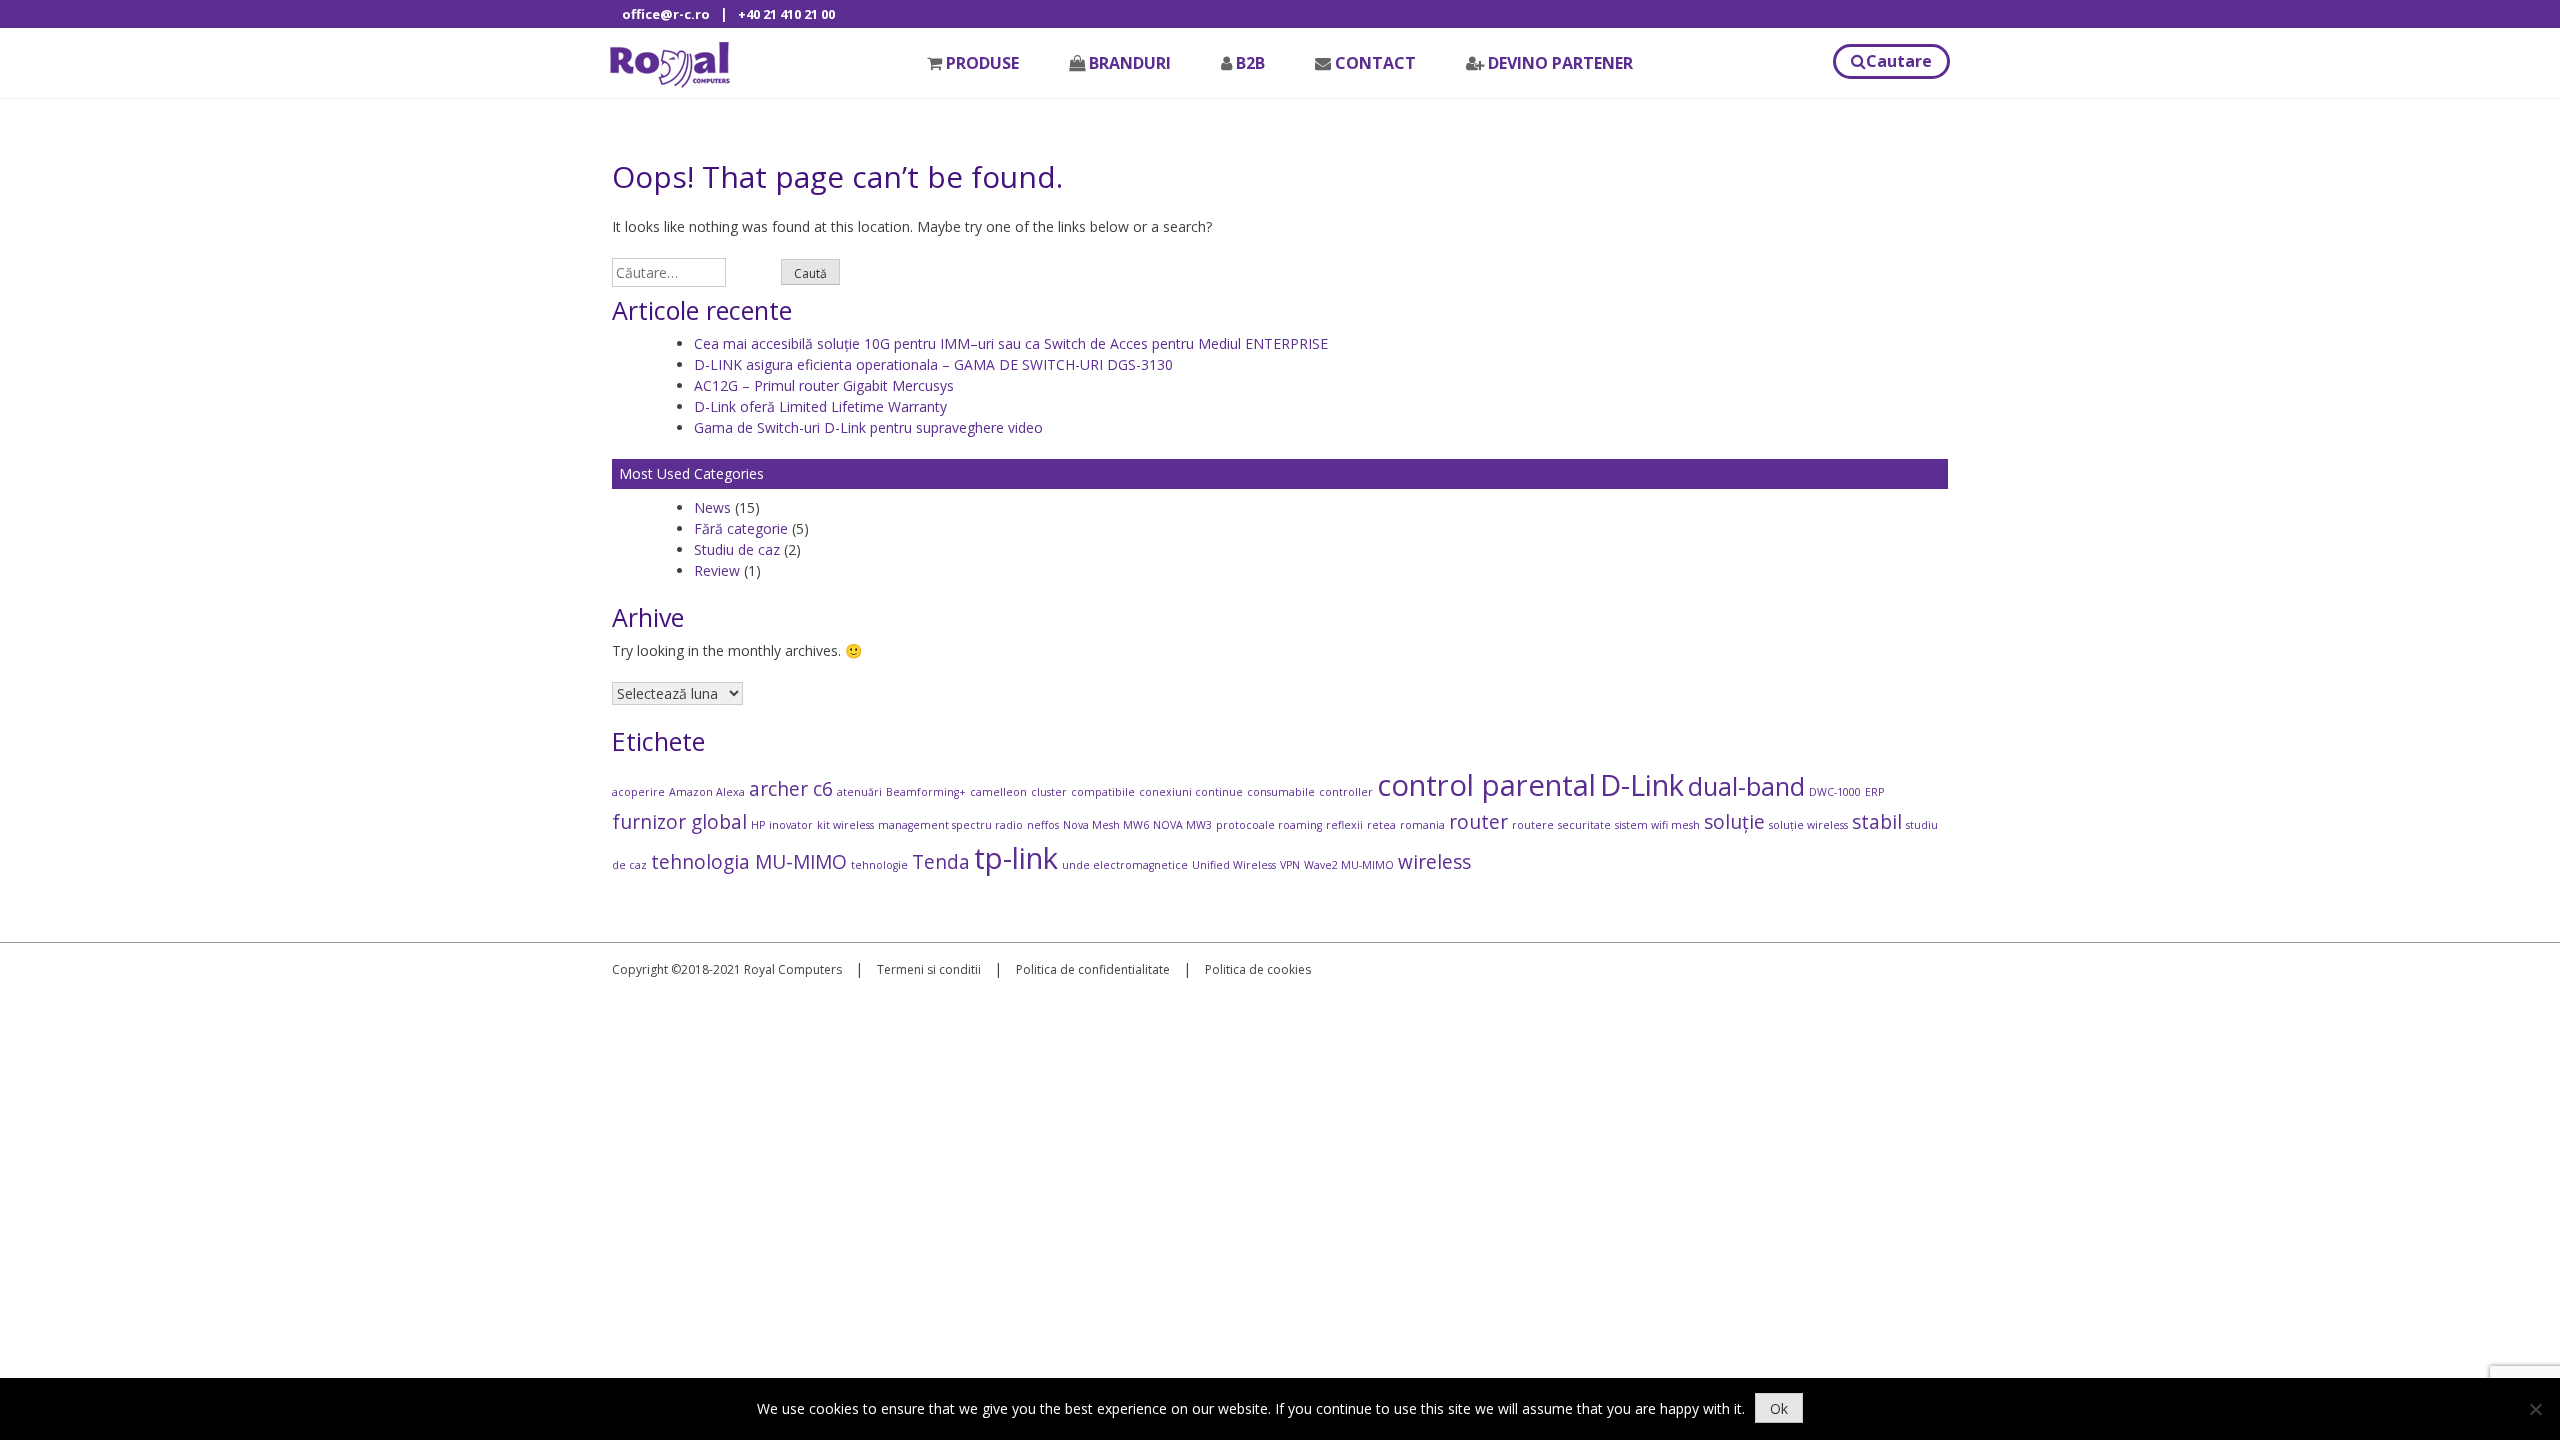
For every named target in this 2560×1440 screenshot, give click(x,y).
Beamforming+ (926, 792)
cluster (1049, 792)
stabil (1877, 822)
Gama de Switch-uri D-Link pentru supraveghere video (868, 427)
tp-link (1016, 858)
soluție (1734, 822)
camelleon (998, 792)
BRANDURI (1130, 63)
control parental (1486, 785)
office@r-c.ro (666, 14)
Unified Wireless (1234, 865)
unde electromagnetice (1125, 865)
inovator (791, 825)
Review (717, 570)
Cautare (1899, 61)
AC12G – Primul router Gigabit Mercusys (824, 385)
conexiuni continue (1191, 792)
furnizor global (679, 822)
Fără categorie (741, 528)
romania (1422, 825)
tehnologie (879, 865)
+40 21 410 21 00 (786, 14)
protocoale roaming (1269, 825)
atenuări (859, 792)
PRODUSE (982, 63)
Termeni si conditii (929, 969)
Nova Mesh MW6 (1106, 825)
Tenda (941, 862)
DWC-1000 (1835, 792)
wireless (1434, 862)
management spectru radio (950, 825)
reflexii (1344, 825)
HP (758, 825)
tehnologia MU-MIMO (749, 862)
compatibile (1103, 792)
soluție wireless (1808, 825)
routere (1533, 825)
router (1478, 822)
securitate (1584, 825)
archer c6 (791, 789)
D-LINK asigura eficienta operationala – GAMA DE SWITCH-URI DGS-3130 (933, 364)
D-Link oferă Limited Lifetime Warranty (820, 406)
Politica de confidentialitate (1093, 969)
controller (1346, 792)
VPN (1290, 865)
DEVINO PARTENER (1560, 63)
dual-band (1746, 786)
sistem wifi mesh (1657, 825)
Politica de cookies (1258, 969)
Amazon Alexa (707, 792)
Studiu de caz (737, 549)
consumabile (1281, 792)
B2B (1250, 63)
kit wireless (845, 825)
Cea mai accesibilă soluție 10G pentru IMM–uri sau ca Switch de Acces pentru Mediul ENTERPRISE (1011, 343)
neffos (1043, 825)
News (712, 507)
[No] (2535, 1409)
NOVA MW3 (1182, 825)
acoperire (638, 792)
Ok (1779, 1408)
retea (1381, 825)
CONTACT (1375, 63)
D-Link (1642, 785)
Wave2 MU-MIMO (1349, 865)
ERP (1874, 792)
